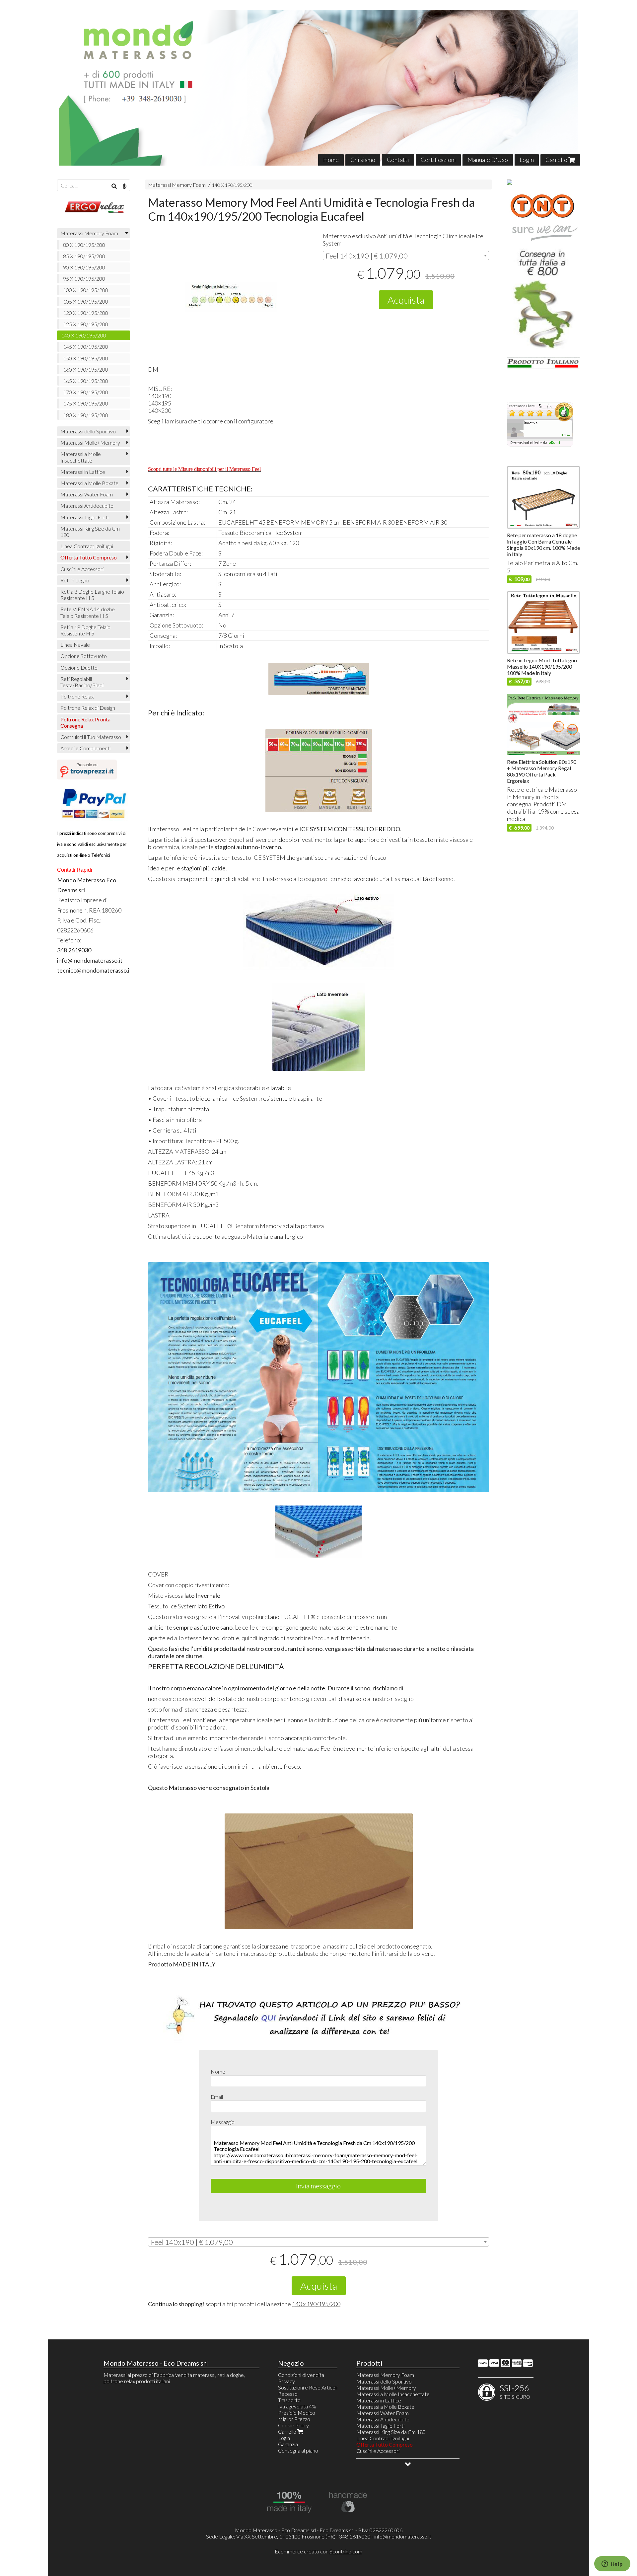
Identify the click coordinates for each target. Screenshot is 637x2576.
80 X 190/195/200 (84, 245)
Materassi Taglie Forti (84, 517)
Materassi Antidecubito (87, 506)
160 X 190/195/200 (86, 369)
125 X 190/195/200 (86, 324)
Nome (218, 2071)
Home (331, 160)
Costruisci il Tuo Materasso (91, 737)
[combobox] (406, 256)
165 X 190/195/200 (86, 381)
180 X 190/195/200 (86, 415)
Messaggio (223, 2122)
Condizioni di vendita (301, 2375)
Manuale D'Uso (488, 160)
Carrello (557, 160)
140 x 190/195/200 (316, 2304)
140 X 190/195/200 (232, 185)
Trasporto (289, 2400)
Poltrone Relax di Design (88, 708)
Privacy (286, 2381)
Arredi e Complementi (85, 748)
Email (217, 2097)
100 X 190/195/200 (86, 290)
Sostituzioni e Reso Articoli (308, 2387)
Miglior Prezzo (294, 2419)
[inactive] (540, 445)
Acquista (406, 300)
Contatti (398, 160)
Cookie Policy (293, 2425)
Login (527, 160)
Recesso (288, 2394)
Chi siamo (363, 160)
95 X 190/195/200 (84, 279)
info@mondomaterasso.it (403, 2536)
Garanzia (288, 2444)
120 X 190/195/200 (86, 313)
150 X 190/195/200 (86, 358)
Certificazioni (438, 160)
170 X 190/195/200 (86, 392)
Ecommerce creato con (318, 2551)
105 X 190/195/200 (86, 301)
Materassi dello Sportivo (88, 431)
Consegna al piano (298, 2450)
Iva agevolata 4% (297, 2406)
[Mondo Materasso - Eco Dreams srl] (319, 88)
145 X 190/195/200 (86, 347)
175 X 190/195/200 (86, 403)
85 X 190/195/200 (84, 256)
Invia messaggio (318, 2186)
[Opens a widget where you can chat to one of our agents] (612, 2564)
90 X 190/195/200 (84, 267)
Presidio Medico (297, 2413)
